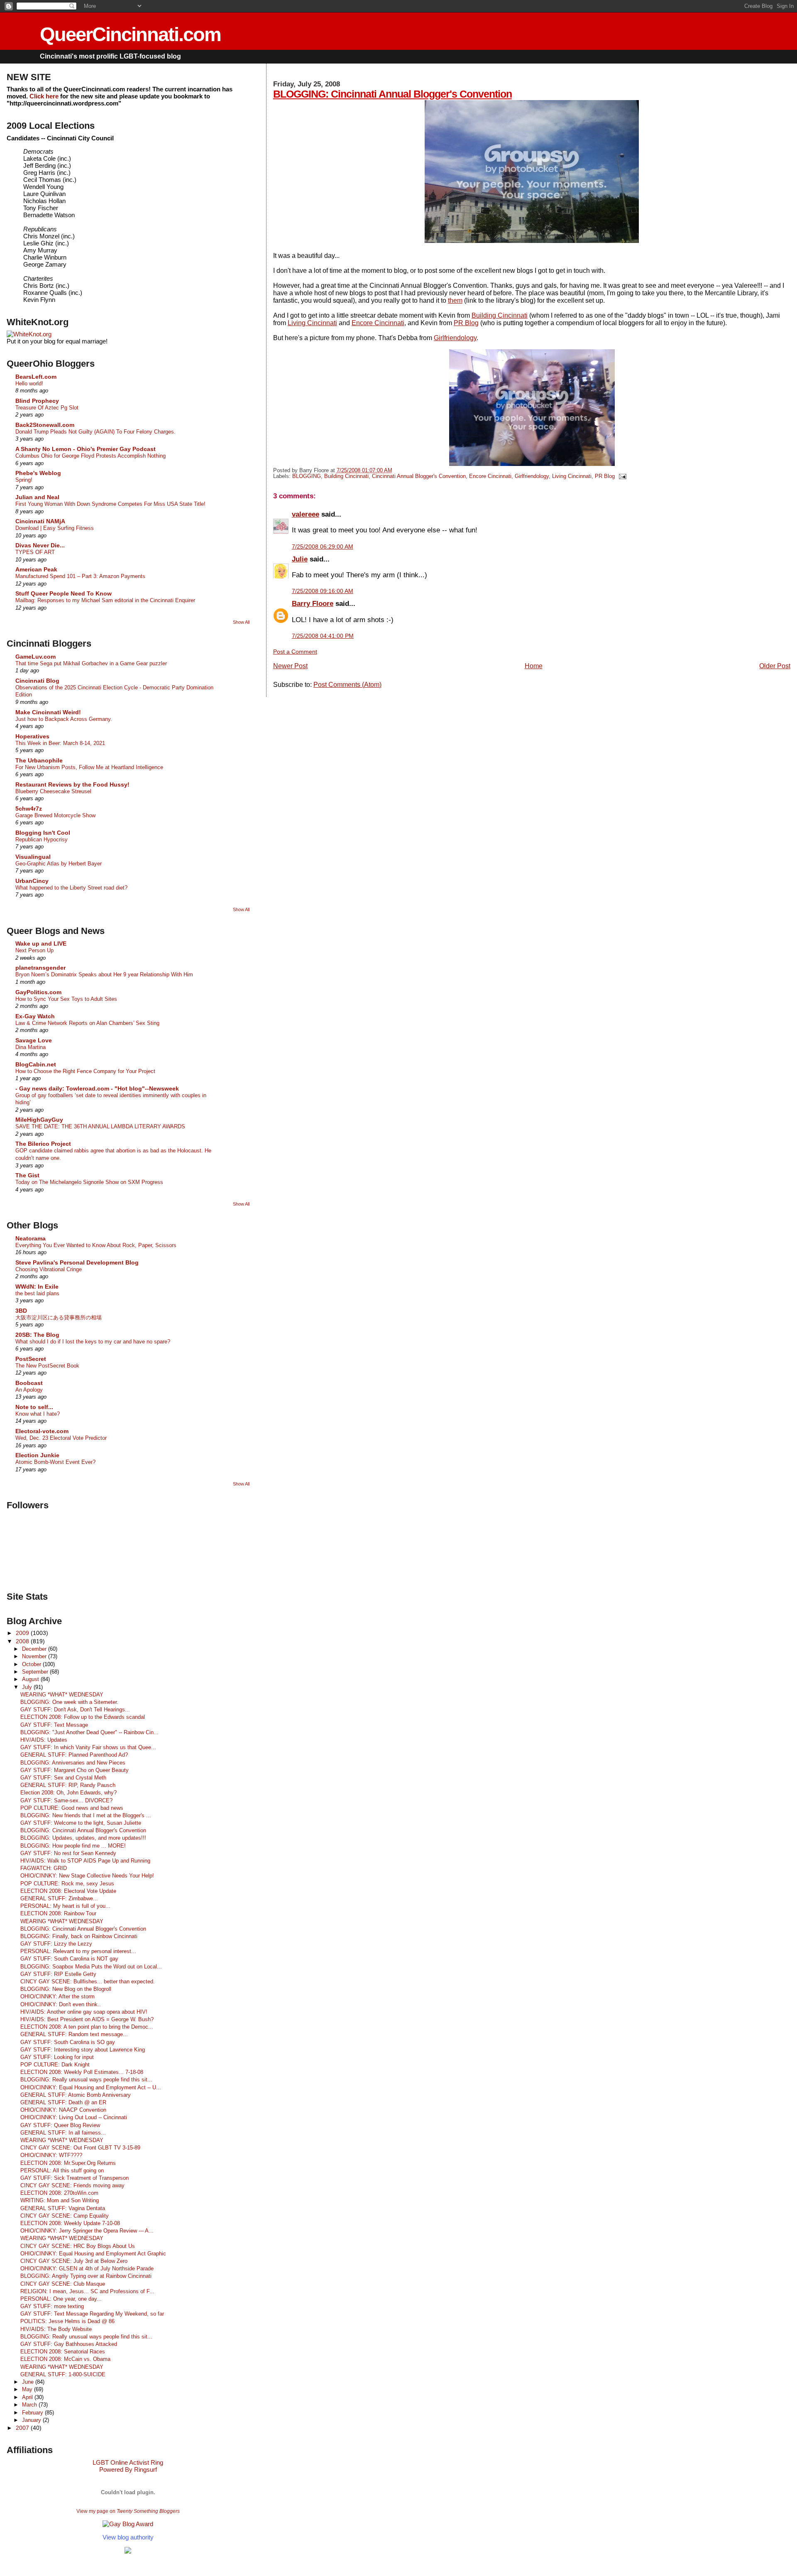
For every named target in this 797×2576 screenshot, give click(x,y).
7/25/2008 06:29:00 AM (323, 547)
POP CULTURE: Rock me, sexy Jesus (67, 1884)
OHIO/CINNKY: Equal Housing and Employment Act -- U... (91, 2087)
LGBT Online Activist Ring (128, 2462)
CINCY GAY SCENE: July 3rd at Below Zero (74, 2261)
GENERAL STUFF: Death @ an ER (63, 2102)
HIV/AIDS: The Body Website (56, 2329)
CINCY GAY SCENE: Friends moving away (72, 2185)
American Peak (36, 569)
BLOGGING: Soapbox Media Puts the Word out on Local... (91, 1967)
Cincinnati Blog (37, 681)
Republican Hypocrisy (42, 839)
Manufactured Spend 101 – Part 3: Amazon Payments (80, 576)
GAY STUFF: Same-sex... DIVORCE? (66, 1800)
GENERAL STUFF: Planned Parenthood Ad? (74, 1755)
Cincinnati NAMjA (40, 521)
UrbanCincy (32, 881)
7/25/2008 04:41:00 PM (323, 636)
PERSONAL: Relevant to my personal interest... (78, 1951)
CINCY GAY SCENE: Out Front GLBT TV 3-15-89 (80, 2148)
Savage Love (34, 1040)
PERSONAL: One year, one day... (61, 2299)
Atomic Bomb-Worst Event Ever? (55, 1462)
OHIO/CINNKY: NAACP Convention (63, 2110)
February (33, 2413)
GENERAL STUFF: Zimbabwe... (59, 1898)
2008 (23, 1641)
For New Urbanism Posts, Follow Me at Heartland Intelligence (89, 767)
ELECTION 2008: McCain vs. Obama (65, 2359)
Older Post (775, 666)
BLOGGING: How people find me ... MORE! (73, 1846)
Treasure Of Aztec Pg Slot (47, 408)
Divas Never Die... (40, 545)
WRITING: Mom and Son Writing (60, 2200)
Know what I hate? (38, 1414)
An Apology (29, 1390)
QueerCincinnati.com (130, 34)
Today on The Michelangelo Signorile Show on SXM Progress (89, 1182)
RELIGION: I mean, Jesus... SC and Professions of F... (87, 2291)
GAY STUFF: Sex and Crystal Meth (63, 1778)
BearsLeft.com (36, 377)
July (28, 1687)
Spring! (24, 480)
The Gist (27, 1175)
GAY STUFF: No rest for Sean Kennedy (68, 1853)
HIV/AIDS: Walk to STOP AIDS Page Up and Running (85, 1861)
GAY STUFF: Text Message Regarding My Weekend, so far (92, 2314)
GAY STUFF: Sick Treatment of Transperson (75, 2178)
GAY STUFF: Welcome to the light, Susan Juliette (81, 1823)
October (32, 1664)
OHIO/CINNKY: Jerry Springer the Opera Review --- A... (87, 2231)
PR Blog (466, 323)
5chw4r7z (29, 809)
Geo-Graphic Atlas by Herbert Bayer (59, 864)
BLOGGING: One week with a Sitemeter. (69, 1702)
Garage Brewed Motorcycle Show (55, 815)
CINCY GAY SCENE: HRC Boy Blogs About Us (78, 2246)
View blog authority (128, 2537)
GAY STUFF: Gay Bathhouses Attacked (69, 2344)
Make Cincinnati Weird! (48, 712)
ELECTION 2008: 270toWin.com (59, 2193)
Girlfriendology (455, 338)
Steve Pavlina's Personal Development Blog (77, 1262)
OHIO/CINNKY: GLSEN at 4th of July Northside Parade (87, 2268)
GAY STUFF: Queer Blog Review (60, 2125)
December (35, 1649)
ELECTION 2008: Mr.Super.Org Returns (68, 2163)
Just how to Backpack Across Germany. (64, 719)
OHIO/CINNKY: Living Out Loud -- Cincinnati (74, 2117)
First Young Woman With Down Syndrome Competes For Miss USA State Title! (110, 504)
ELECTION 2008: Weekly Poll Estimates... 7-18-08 (82, 2072)
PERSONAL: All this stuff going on (62, 2170)
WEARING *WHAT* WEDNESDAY (62, 1695)
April (28, 2397)
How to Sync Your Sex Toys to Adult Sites (66, 999)
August (31, 1679)
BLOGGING (307, 476)
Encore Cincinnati (378, 323)
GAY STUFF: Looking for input (57, 2057)
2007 (23, 2428)
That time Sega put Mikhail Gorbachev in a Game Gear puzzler (91, 663)
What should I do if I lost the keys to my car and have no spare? (93, 1342)
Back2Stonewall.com (45, 425)
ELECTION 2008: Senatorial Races (63, 2352)
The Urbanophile (39, 760)
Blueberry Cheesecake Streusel (53, 791)
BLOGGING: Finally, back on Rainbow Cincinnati (79, 1936)
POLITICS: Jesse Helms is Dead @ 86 (67, 2321)
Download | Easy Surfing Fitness (55, 528)
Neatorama (31, 1238)
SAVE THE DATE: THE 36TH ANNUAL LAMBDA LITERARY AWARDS (100, 1126)
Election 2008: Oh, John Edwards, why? (68, 1793)
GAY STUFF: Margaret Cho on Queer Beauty (75, 1770)
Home (534, 666)
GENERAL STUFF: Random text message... (74, 2034)
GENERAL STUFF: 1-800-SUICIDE (63, 2374)
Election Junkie (37, 1455)
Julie (300, 559)
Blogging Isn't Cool (43, 833)
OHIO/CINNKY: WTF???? (51, 2155)
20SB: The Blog (37, 1335)
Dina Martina (31, 1047)
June (29, 2382)
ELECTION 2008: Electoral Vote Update (68, 1891)
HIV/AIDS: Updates (44, 1740)
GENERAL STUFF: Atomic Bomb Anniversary (76, 2095)
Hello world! (29, 384)
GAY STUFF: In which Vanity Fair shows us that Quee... (88, 1747)
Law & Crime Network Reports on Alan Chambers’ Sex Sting (87, 1023)
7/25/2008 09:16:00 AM (323, 591)
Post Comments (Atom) (347, 685)
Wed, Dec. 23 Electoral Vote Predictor (61, 1438)
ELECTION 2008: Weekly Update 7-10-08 (70, 2223)
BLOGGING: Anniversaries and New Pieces (73, 1763)
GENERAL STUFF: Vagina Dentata (63, 2208)
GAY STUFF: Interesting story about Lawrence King (83, 2050)
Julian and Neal (37, 497)
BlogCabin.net (36, 1064)
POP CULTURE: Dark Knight (55, 2065)
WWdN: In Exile (37, 1287)
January (32, 2420)
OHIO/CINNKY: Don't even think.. (61, 2004)
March (30, 2405)
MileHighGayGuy (39, 1120)
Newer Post (290, 666)
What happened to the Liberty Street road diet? (71, 888)
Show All (241, 622)
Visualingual (33, 857)
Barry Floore (313, 603)
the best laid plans (37, 1293)
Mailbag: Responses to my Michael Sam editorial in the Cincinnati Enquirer (105, 600)
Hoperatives (32, 736)
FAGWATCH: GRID (44, 1868)
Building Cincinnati (500, 315)
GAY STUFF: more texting (52, 2306)
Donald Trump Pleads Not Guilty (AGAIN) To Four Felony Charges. (95, 432)
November (35, 1656)
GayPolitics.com (38, 992)
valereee (306, 514)
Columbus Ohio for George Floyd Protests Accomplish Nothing (90, 456)
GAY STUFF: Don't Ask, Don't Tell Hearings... (75, 1710)
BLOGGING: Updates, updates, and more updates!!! (83, 1838)
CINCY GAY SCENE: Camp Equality (65, 2216)
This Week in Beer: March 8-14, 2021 (60, 743)
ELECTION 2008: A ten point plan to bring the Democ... (87, 2027)
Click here (44, 96)
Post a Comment (295, 652)
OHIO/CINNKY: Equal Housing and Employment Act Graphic (93, 2254)
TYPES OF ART (35, 552)
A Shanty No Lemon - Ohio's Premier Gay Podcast (86, 449)
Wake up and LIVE (41, 944)
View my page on (128, 2511)
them (455, 300)
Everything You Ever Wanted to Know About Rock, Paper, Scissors (96, 1245)
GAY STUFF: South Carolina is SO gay (68, 2042)
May (28, 2389)
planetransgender (40, 968)
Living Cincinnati (312, 323)
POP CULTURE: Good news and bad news (72, 1808)
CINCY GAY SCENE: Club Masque (63, 2284)
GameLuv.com (35, 657)
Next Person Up (34, 950)
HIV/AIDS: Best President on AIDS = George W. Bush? (87, 2019)
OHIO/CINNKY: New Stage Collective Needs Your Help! (87, 1876)
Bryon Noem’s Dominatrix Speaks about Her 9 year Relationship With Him (104, 974)
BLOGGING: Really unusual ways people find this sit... (86, 2080)
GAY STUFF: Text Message (54, 1725)
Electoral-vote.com (42, 1431)
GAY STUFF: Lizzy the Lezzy (56, 1944)
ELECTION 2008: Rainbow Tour (58, 1913)
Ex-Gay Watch (35, 1016)
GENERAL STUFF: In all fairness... (63, 2133)
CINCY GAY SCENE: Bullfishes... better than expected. (88, 1982)
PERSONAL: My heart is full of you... (65, 1906)
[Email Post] (621, 476)
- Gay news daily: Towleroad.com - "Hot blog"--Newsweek (97, 1088)
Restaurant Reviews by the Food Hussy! (72, 784)
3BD (21, 1311)
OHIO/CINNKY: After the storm (57, 1996)
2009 (23, 1633)
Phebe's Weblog (38, 473)
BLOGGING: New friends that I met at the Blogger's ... (86, 1815)
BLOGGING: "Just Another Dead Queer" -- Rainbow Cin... (89, 1732)
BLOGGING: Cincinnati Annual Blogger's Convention (392, 94)
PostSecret (31, 1359)
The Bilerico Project (43, 1144)
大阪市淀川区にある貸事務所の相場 (59, 1317)
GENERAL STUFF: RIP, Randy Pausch (68, 1785)
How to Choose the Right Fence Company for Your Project (85, 1071)
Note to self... (34, 1407)
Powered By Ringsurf (128, 2469)
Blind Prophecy (37, 401)
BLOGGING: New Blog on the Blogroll (66, 1989)
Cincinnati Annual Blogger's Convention (419, 476)
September (36, 1672)
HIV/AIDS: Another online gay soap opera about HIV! (84, 2012)
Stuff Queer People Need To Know (64, 593)
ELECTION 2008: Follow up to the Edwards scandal (83, 1717)
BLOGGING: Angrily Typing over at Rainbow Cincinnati (86, 2276)
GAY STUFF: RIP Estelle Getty (58, 1974)
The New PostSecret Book (47, 1366)
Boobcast (29, 1383)
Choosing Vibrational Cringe (49, 1269)
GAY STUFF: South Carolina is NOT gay (69, 1959)
